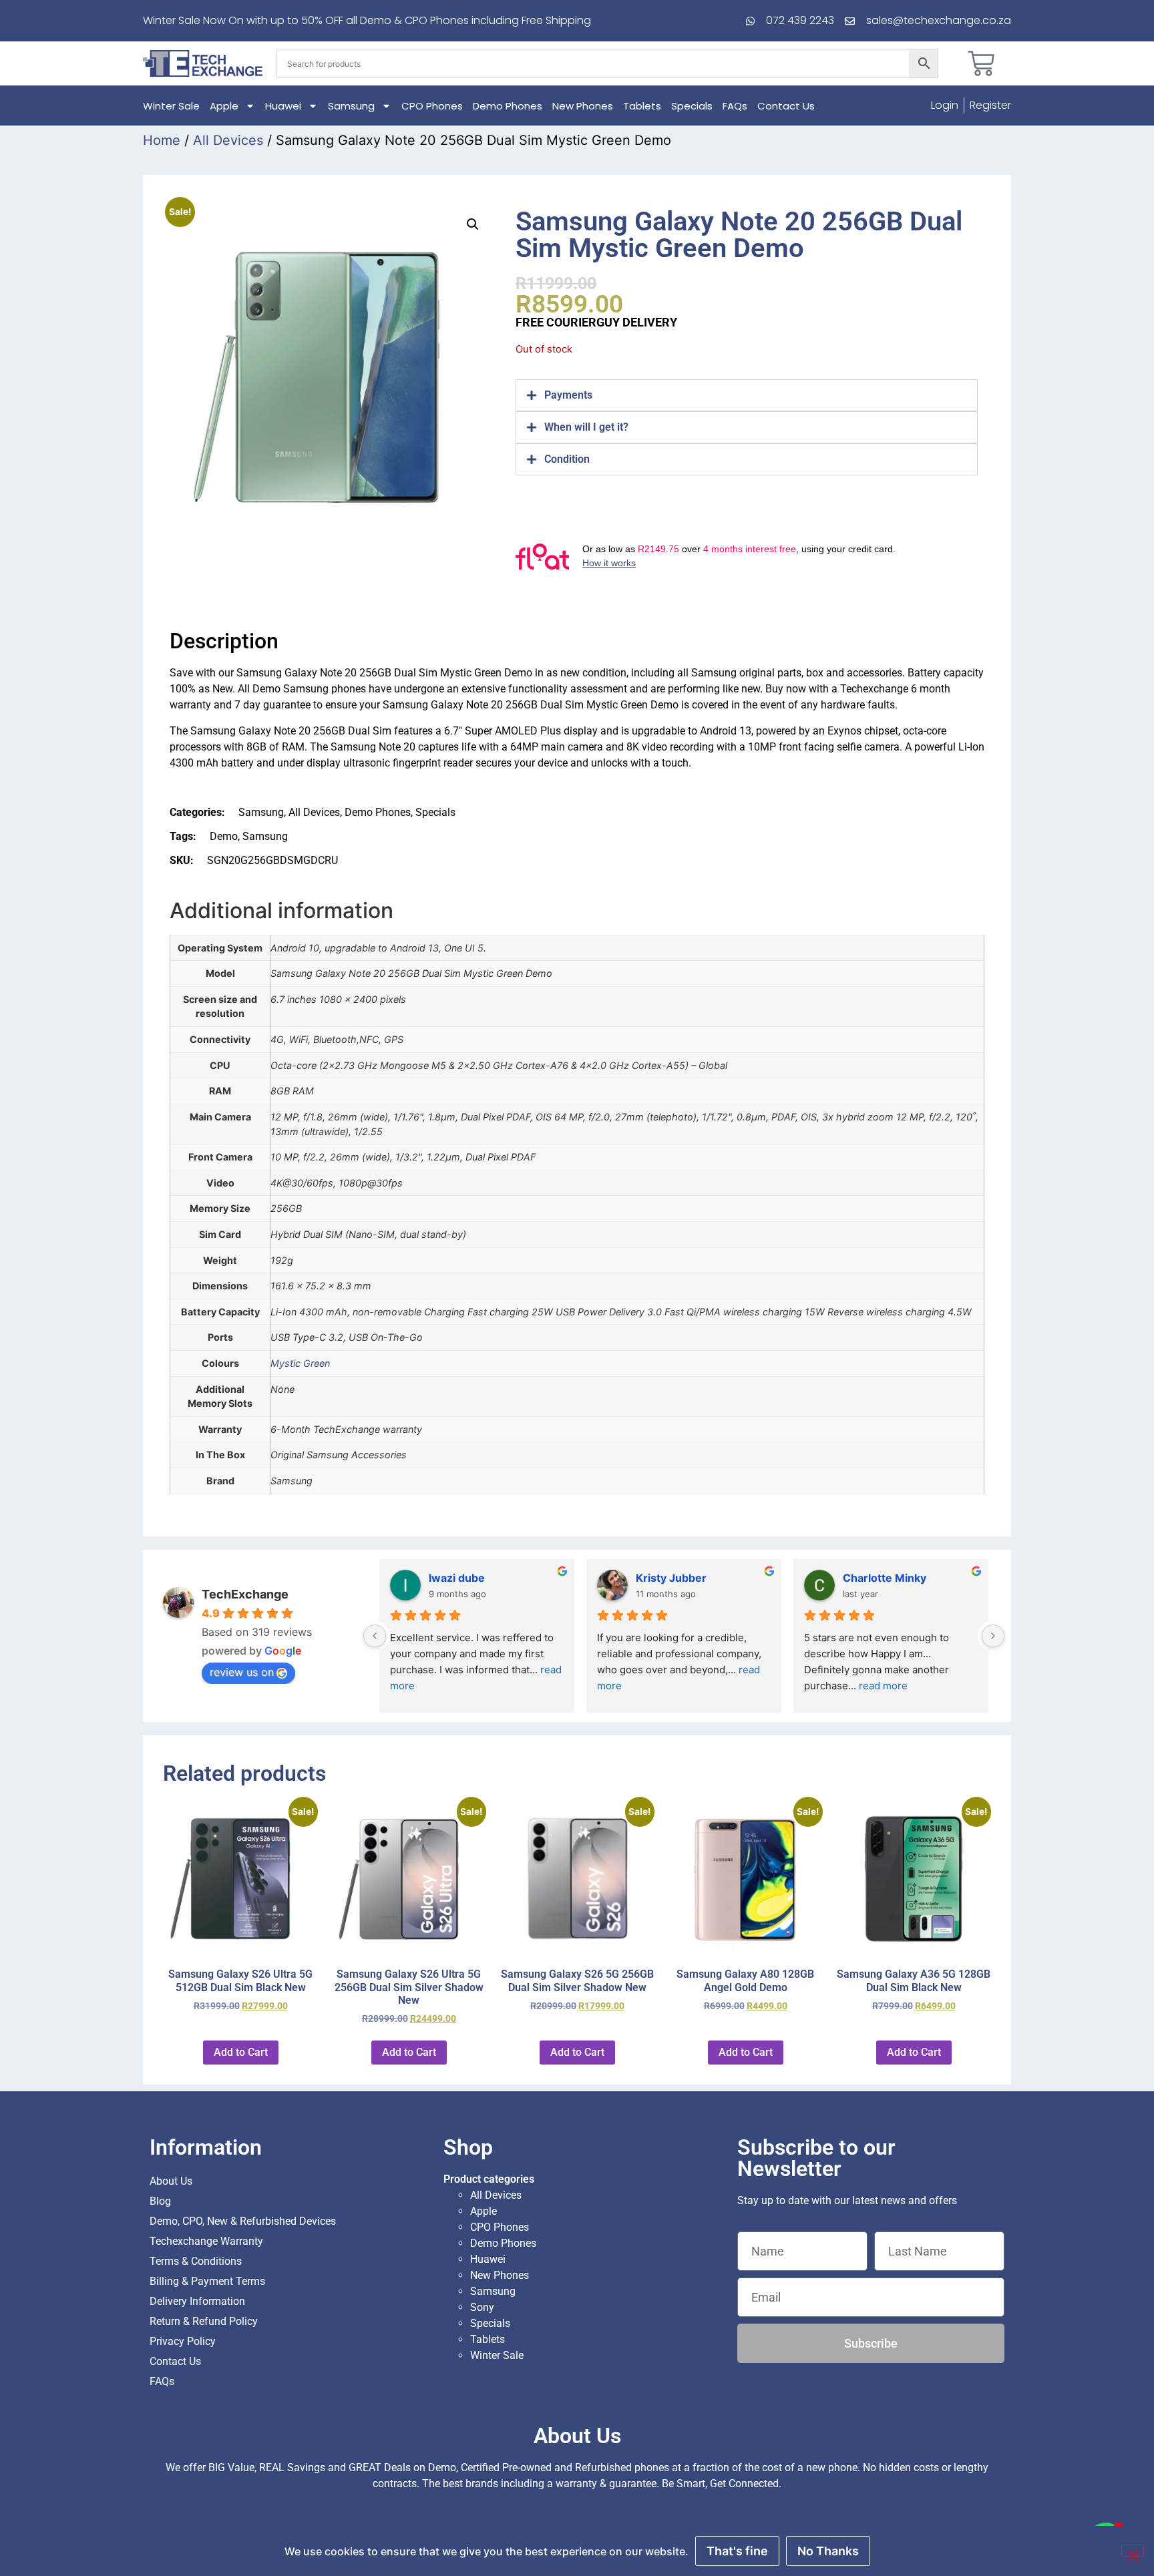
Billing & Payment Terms (207, 2281)
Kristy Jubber (671, 1578)
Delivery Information (197, 2301)
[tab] (747, 395)
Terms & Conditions (196, 2261)
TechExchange (245, 1594)
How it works (609, 563)
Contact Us (786, 106)
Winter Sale (171, 106)
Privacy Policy (183, 2341)
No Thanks (828, 2551)
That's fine (737, 2551)
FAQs (735, 106)
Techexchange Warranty (206, 2241)
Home (162, 140)
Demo (224, 836)
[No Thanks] (1133, 2551)
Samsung (351, 106)
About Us (171, 2181)
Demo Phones (508, 106)
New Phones (583, 106)
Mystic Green (300, 1363)
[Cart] (981, 63)
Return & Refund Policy (204, 2321)
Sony (482, 2307)
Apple (224, 106)
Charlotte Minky (885, 1578)
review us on (242, 1672)
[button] (473, 224)
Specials (692, 106)
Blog (160, 2201)
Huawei (283, 106)
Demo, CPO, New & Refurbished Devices (243, 2221)
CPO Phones (432, 106)
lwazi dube (457, 1578)
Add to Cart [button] (241, 2052)
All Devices (228, 140)
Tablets (642, 106)
